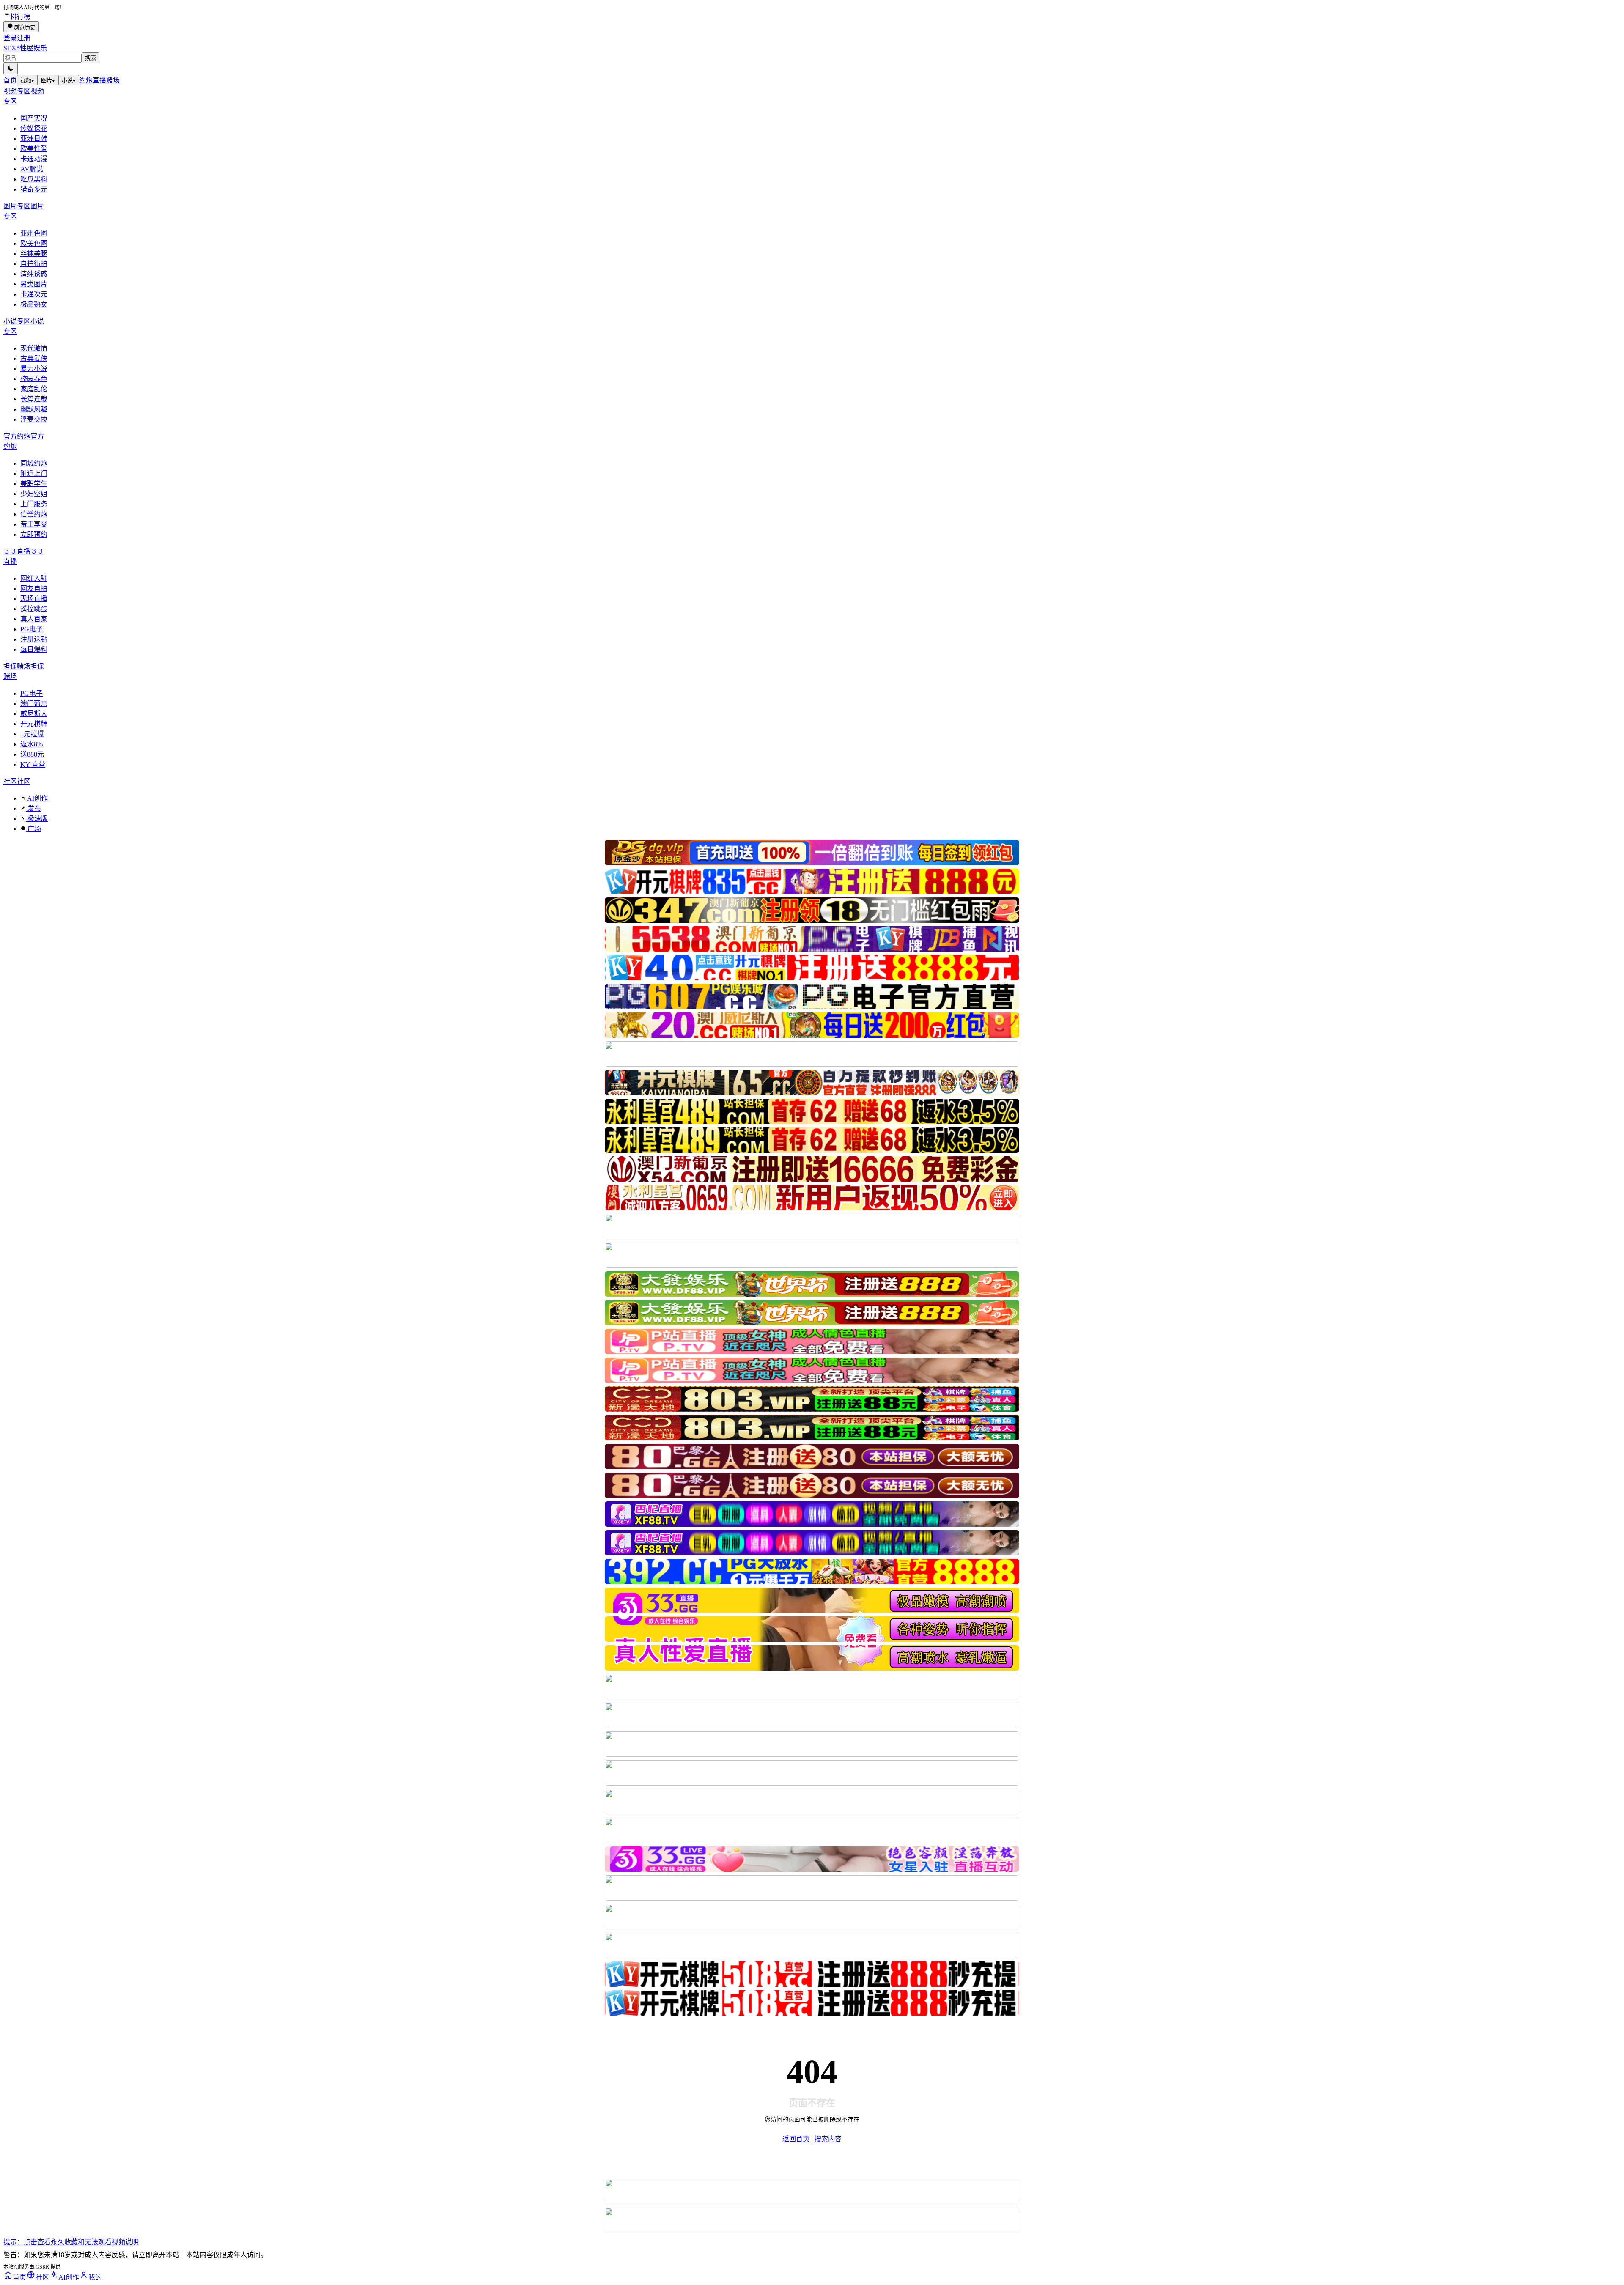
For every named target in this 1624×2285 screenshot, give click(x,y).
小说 (69, 81)
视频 (27, 81)
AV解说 (32, 169)
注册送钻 (34, 639)
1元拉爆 (32, 734)
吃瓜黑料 (34, 179)
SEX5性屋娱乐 (25, 48)
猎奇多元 (34, 189)
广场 (33, 829)
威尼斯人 (34, 714)
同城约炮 (34, 463)
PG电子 (32, 629)
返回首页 (796, 2139)
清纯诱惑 (34, 274)
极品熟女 (34, 304)
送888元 (32, 754)
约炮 (86, 80)
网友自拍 (34, 588)
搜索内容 (828, 2139)
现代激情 (34, 348)
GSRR (42, 2267)
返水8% (32, 744)
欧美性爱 (34, 149)
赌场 (113, 80)
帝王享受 (34, 524)
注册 (24, 38)
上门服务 (34, 504)
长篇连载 (34, 399)
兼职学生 (34, 484)
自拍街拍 (34, 264)
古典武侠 (34, 358)
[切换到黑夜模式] (11, 69)
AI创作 (37, 798)
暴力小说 (34, 369)
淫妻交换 (34, 419)
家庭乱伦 (34, 389)
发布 (33, 808)
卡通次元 (34, 294)
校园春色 (34, 379)
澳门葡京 (34, 704)
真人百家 (34, 619)
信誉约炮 (34, 514)
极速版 (37, 819)
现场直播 (34, 599)
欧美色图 (34, 243)
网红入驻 (34, 578)
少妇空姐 (34, 494)
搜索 (91, 58)
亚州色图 (34, 233)
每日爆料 (34, 649)
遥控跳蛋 (34, 609)
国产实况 (34, 118)
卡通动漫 (34, 159)
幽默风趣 (34, 409)
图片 (48, 81)
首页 (10, 80)
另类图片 (34, 284)
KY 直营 (33, 764)
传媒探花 (34, 128)
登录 (10, 38)
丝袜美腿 (34, 254)
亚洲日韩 (34, 139)
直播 (99, 80)
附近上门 (34, 473)
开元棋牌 (34, 724)
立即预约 (34, 534)
